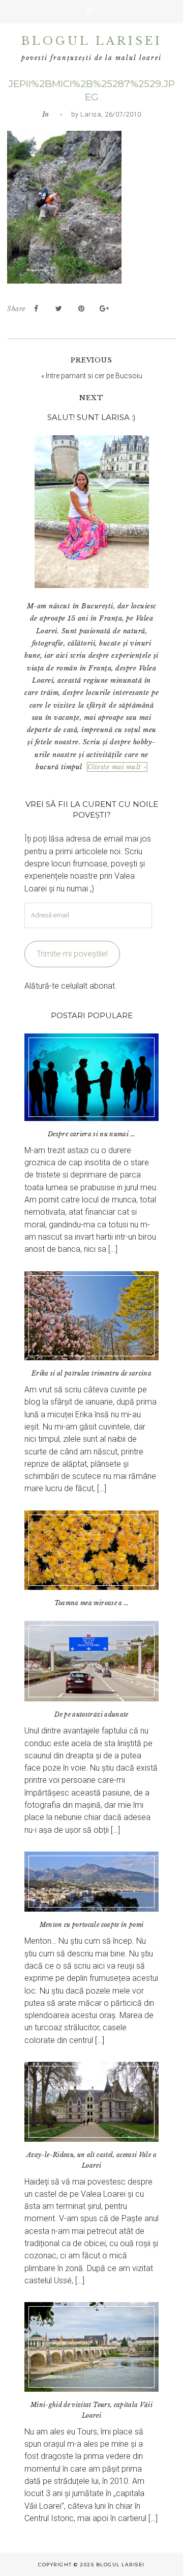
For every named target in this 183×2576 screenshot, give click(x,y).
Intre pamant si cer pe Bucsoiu (94, 376)
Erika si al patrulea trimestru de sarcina (91, 1373)
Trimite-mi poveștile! (72, 954)
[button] (91, 12)
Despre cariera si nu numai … (91, 1134)
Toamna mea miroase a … (92, 1603)
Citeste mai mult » (117, 767)
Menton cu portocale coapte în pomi (92, 1925)
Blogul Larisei (92, 41)
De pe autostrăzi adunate (91, 1714)
